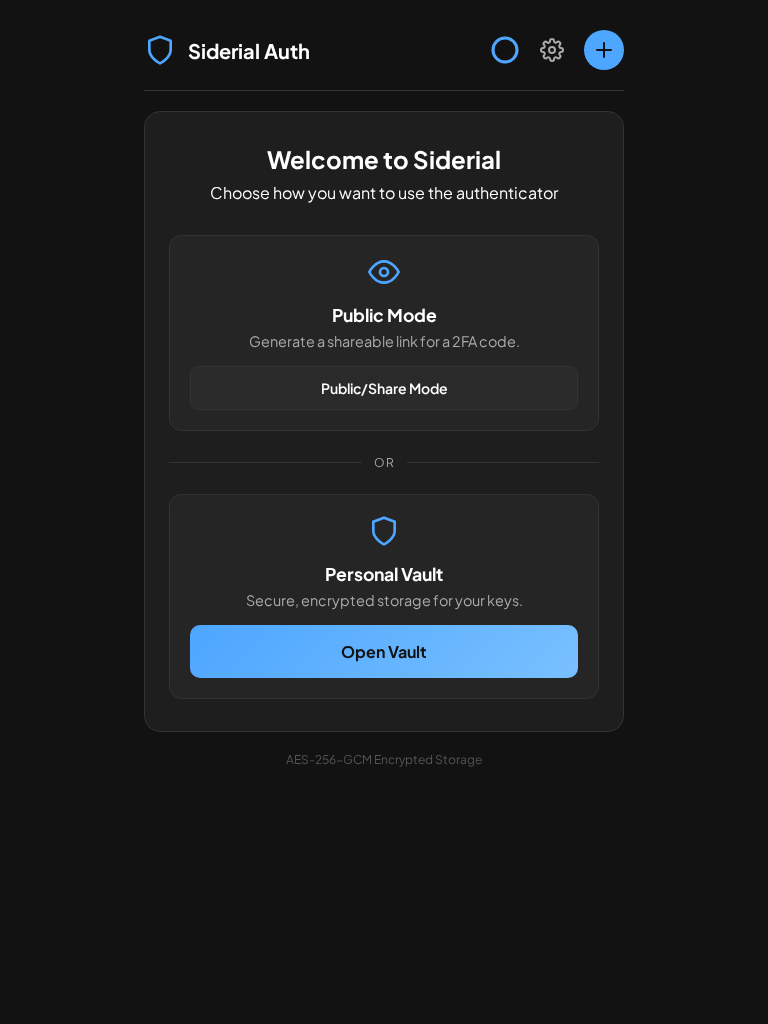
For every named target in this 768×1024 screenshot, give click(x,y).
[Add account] (604, 50)
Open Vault (384, 651)
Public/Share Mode (384, 388)
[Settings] (552, 50)
